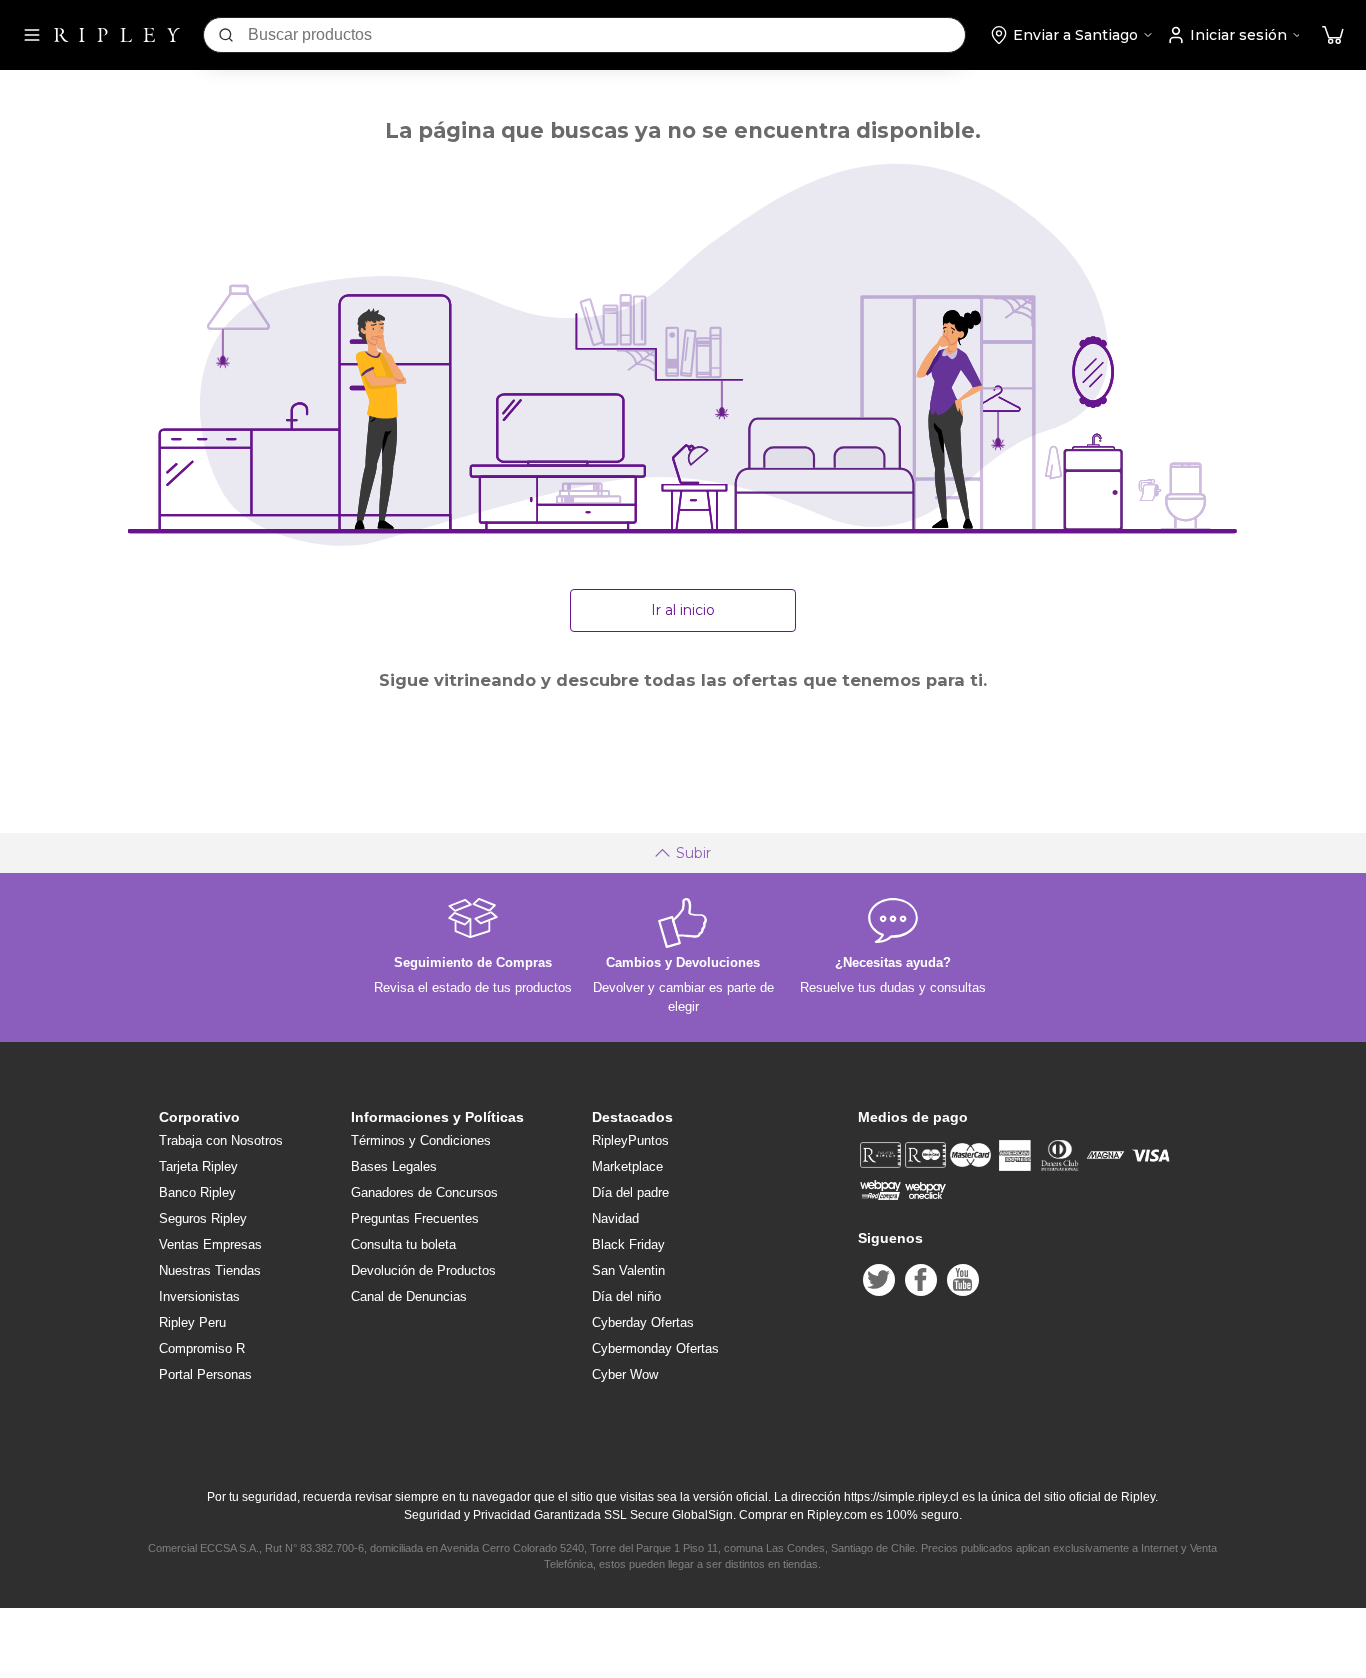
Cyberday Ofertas (643, 1322)
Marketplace (627, 1166)
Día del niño (626, 1296)
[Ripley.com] (117, 35)
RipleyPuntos (630, 1140)
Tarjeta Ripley (198, 1166)
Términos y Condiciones (421, 1140)
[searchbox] (606, 35)
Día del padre (630, 1192)
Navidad (615, 1218)
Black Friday (628, 1244)
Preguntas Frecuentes (415, 1218)
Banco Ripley (197, 1192)
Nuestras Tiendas (210, 1270)
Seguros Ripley (203, 1218)
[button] (1333, 35)
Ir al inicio (683, 610)
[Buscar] (226, 35)
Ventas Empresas (210, 1244)
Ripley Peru (192, 1322)
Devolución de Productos (423, 1270)
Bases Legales (394, 1166)
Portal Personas (205, 1374)
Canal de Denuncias (409, 1296)
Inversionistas (199, 1296)
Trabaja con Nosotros (221, 1140)
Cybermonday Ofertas (655, 1348)
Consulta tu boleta (403, 1244)
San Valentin (628, 1270)
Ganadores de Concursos (424, 1192)
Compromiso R (202, 1348)
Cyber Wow (625, 1374)
